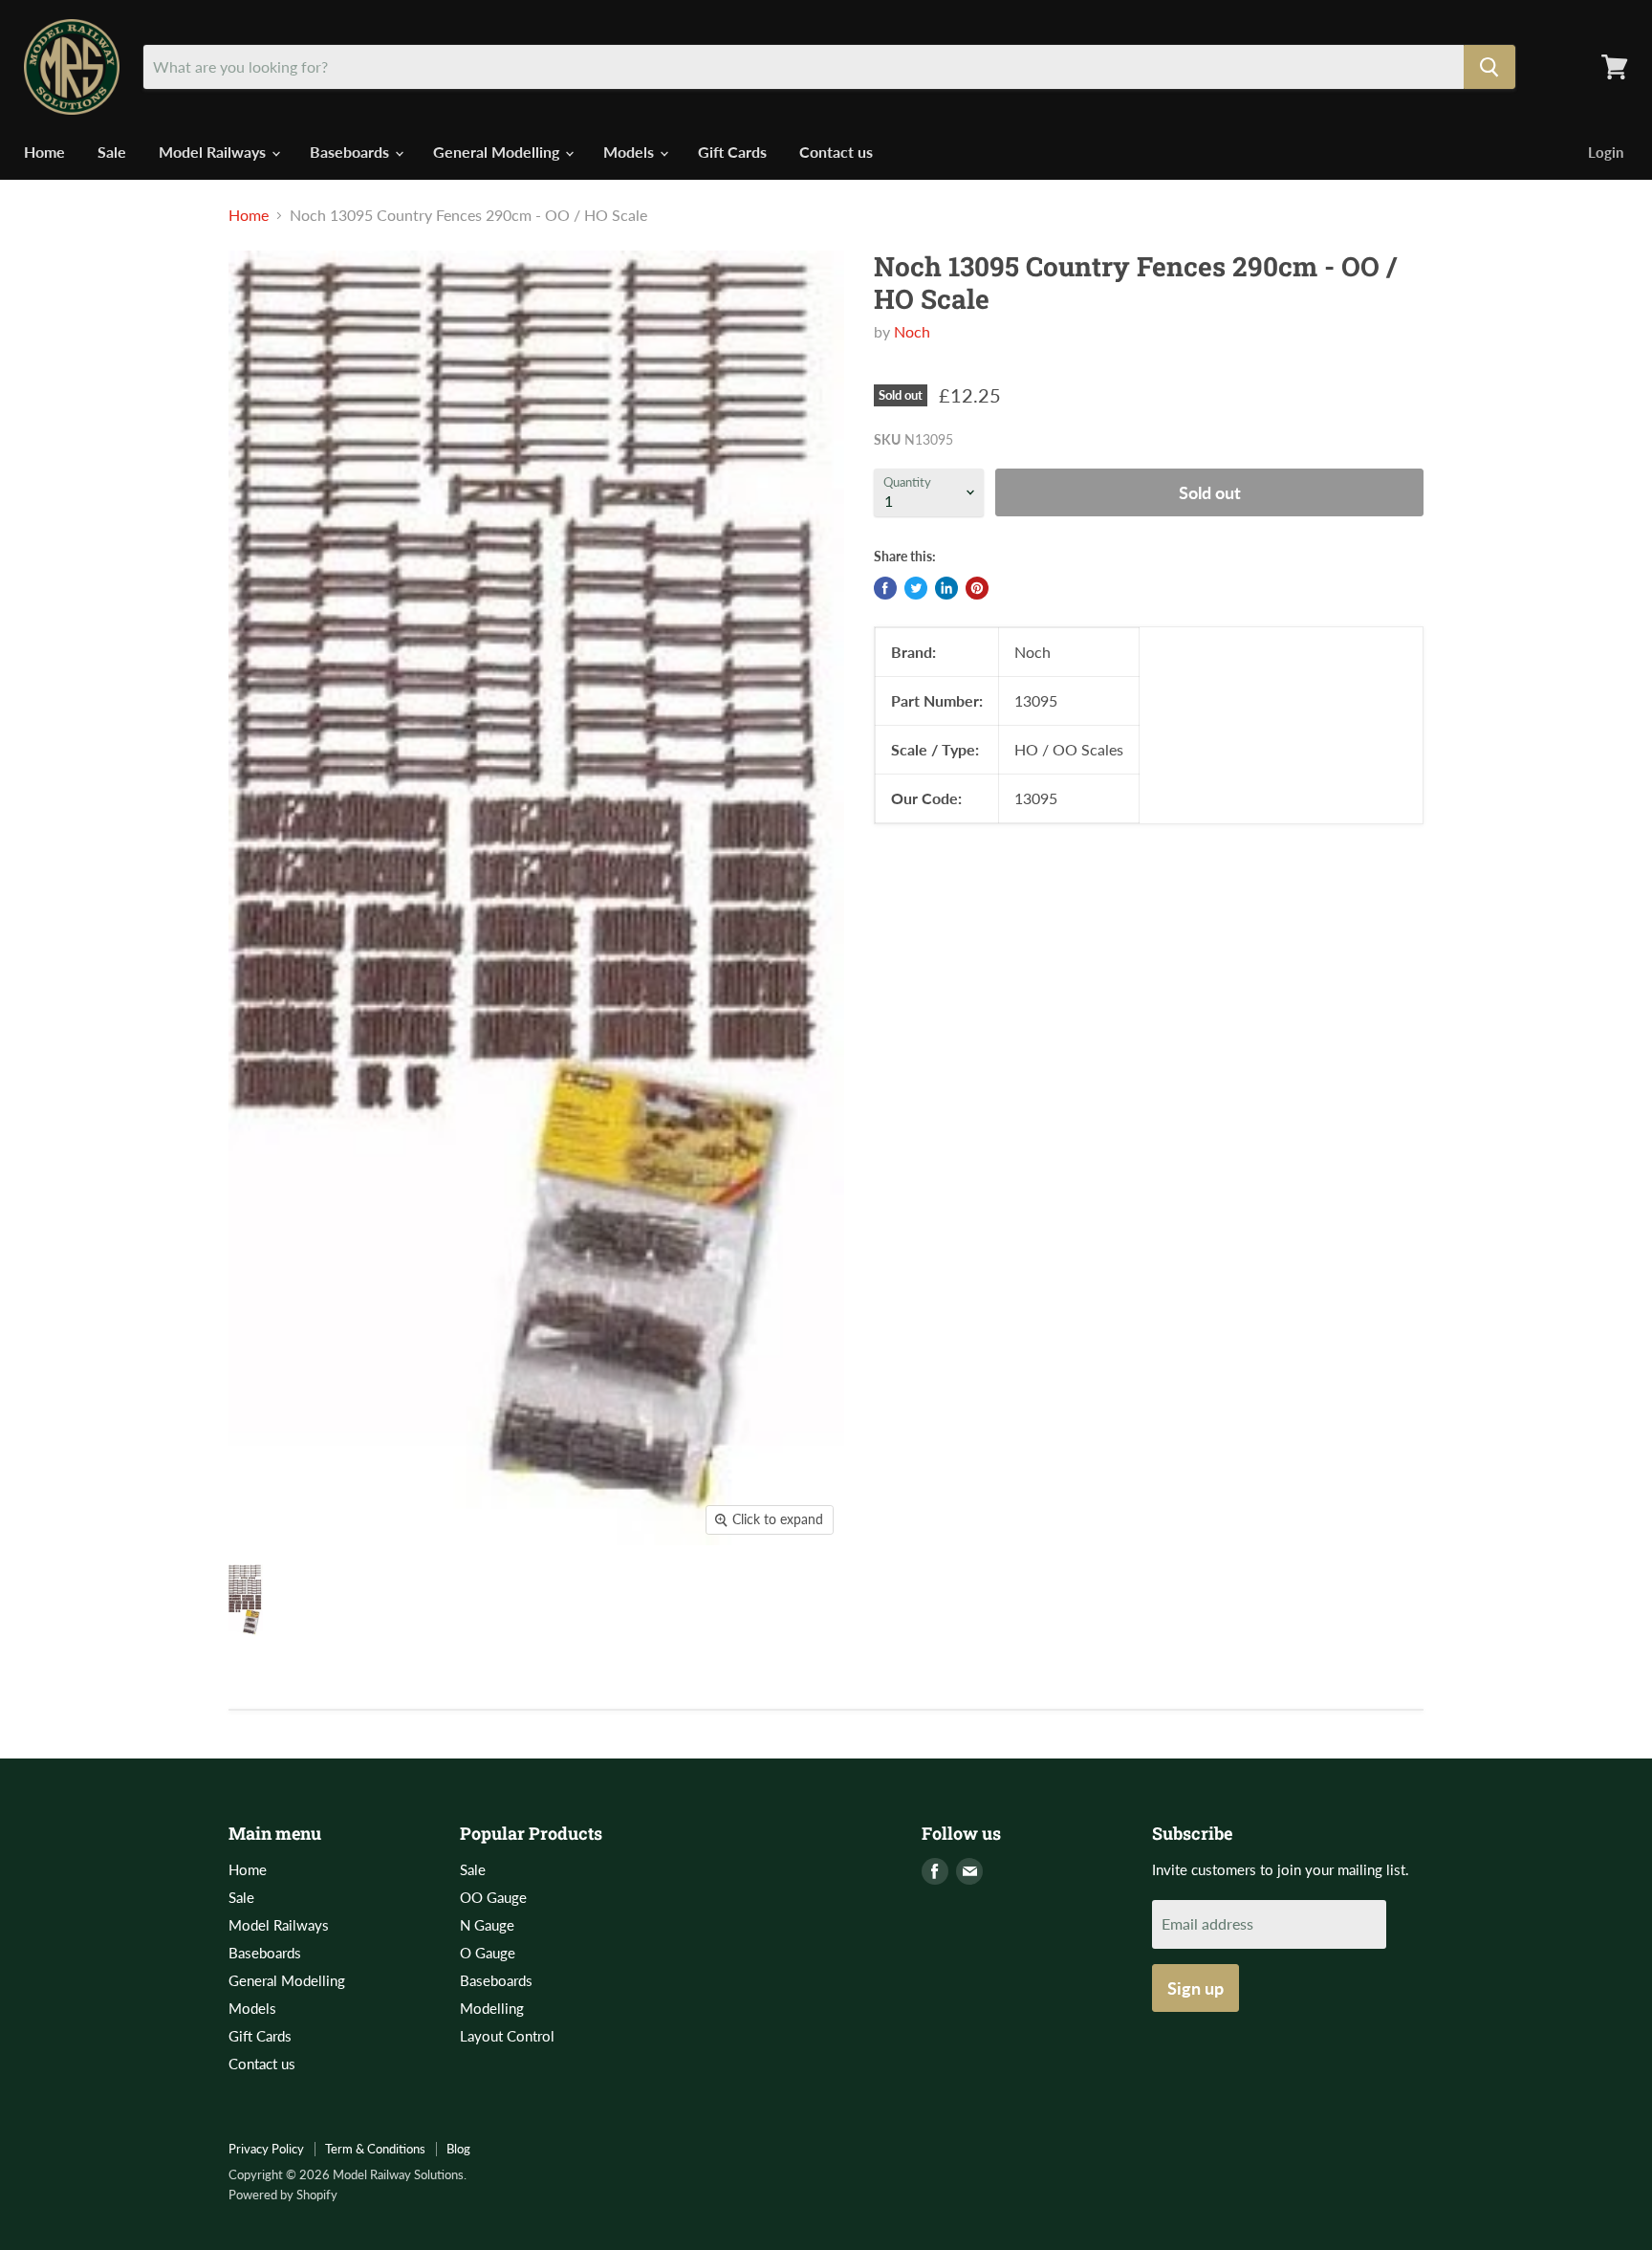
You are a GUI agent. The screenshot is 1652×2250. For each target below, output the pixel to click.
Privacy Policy (266, 2149)
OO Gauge (493, 1897)
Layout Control (507, 2036)
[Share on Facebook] (885, 588)
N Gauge (487, 1925)
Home (44, 152)
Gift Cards (732, 152)
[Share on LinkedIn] (946, 588)
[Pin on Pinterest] (977, 588)
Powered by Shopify (283, 2195)
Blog (458, 2149)
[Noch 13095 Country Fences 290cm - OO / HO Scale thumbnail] (246, 1600)
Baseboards (351, 152)
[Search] (1489, 67)
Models (630, 152)
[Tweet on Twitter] (916, 588)
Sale (112, 152)
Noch (912, 331)
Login (1606, 152)
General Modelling (498, 152)
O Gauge (488, 1953)
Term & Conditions (375, 2149)
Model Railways (214, 152)
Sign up (1196, 1988)
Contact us (836, 152)
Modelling (492, 2008)
